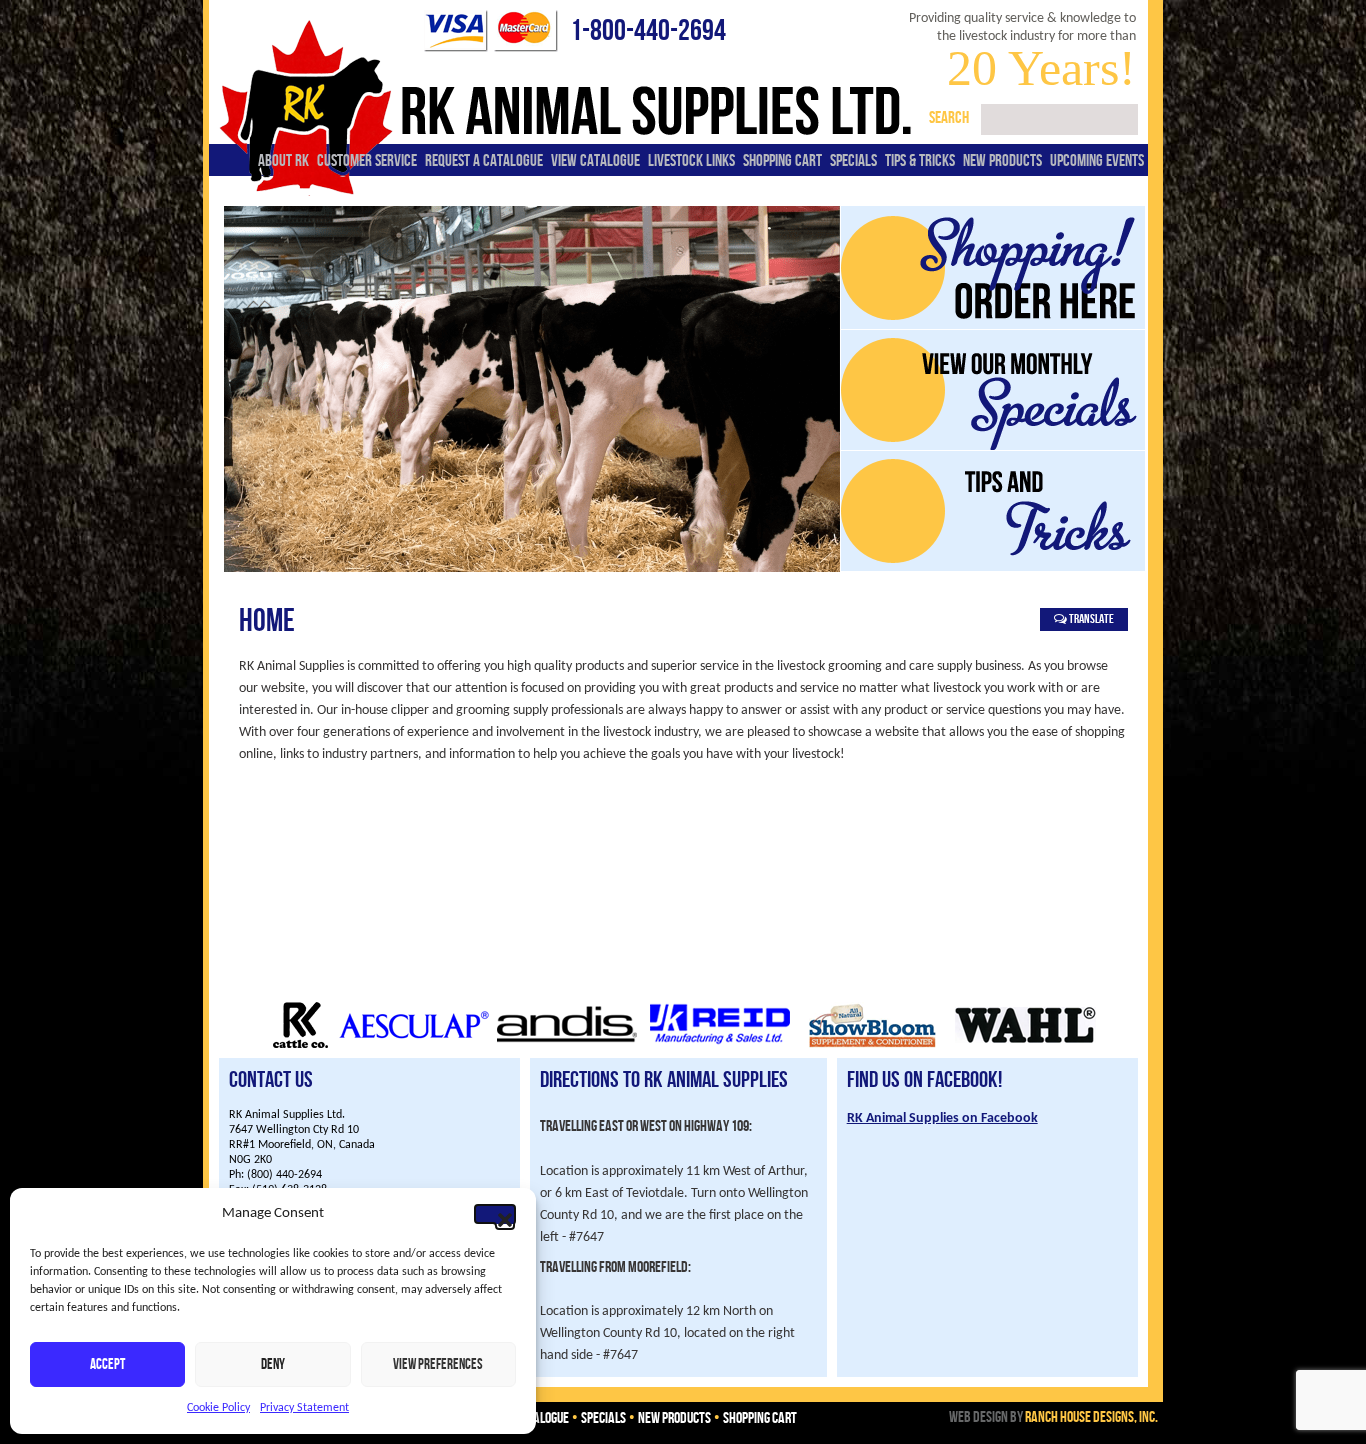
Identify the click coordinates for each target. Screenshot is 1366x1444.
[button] (495, 1214)
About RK (283, 161)
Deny (273, 1365)
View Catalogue (595, 161)
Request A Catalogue (484, 161)
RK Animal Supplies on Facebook (942, 1118)
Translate (1090, 619)
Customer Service (367, 161)
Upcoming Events (1097, 161)
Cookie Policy (218, 1408)
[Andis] (567, 1046)
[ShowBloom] (873, 1046)
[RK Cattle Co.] (301, 1046)
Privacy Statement (304, 1408)
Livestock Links (691, 161)
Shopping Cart (782, 161)
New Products (1002, 161)
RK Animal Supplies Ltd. (653, 111)
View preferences (438, 1365)
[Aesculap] (414, 1046)
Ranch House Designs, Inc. (1091, 1417)
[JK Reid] (720, 1046)
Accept (107, 1365)
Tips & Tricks (920, 161)
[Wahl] (1026, 1046)
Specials (853, 161)
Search (949, 118)
